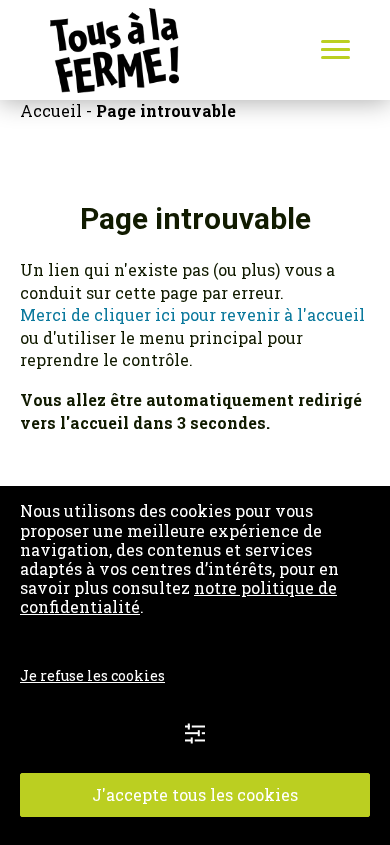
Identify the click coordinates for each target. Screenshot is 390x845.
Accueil (51, 110)
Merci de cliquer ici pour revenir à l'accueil (192, 314)
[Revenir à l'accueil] (89, 50)
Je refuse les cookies (92, 675)
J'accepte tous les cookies (195, 794)
